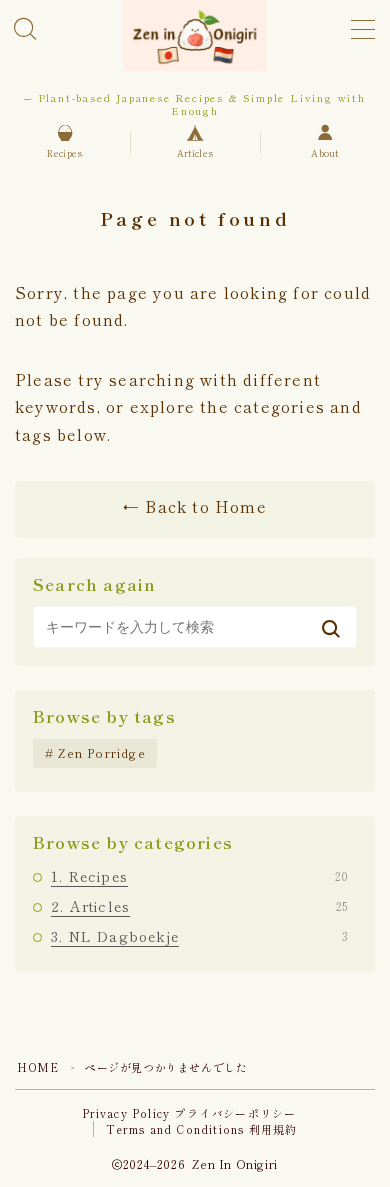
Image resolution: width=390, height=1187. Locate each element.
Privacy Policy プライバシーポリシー (189, 1113)
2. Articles (199, 906)
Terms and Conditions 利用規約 (202, 1129)
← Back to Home (195, 506)
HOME (37, 1067)
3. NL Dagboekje (199, 936)
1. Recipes (199, 876)
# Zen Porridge (95, 752)
